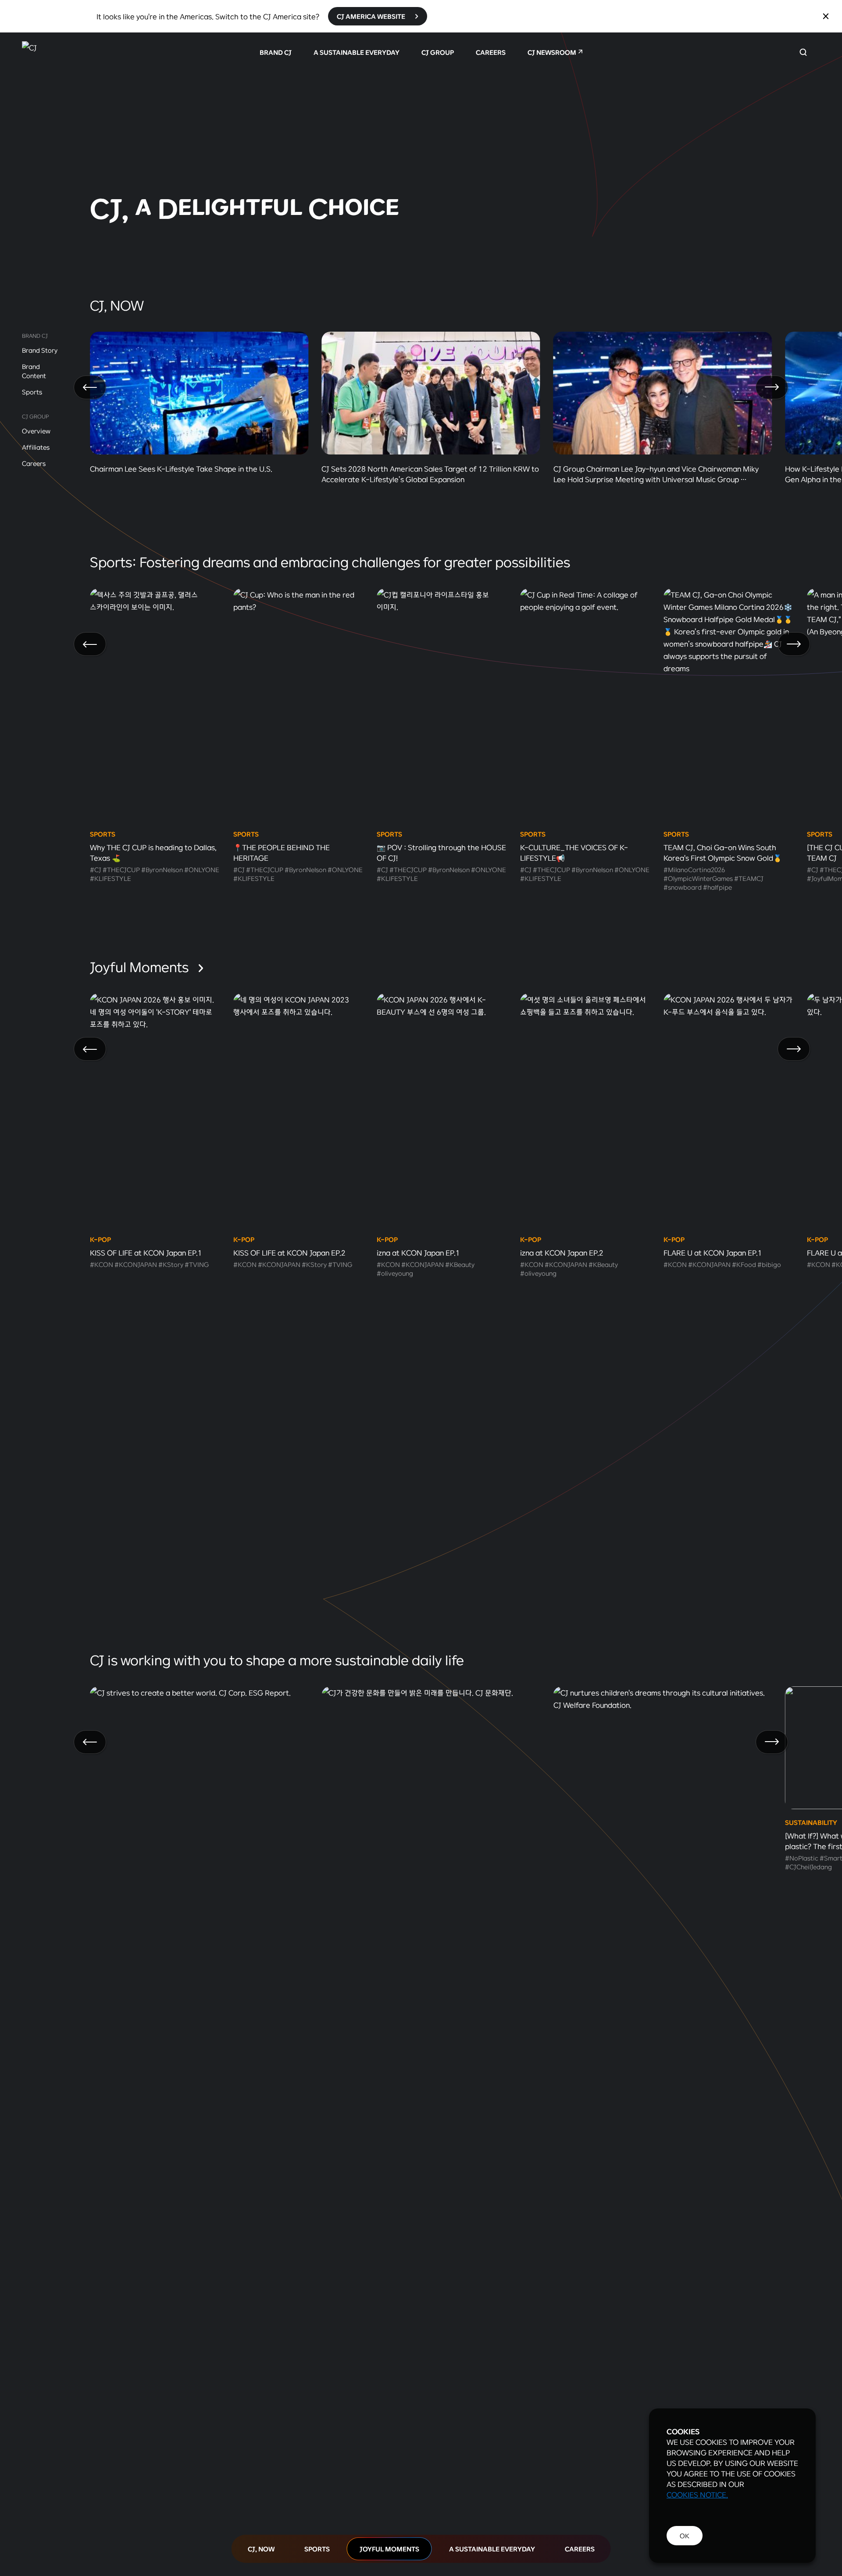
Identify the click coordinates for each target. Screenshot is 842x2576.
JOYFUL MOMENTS (389, 2549)
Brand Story (40, 350)
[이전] (90, 387)
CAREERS (491, 52)
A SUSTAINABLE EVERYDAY (357, 52)
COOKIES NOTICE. (697, 2494)
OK (685, 2536)
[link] (421, 142)
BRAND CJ (276, 52)
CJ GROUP (438, 52)
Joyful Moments (141, 966)
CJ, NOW (261, 2549)
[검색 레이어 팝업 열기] (803, 52)
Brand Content (34, 371)
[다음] (772, 387)
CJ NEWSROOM (552, 52)
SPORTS (317, 2549)
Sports (32, 392)
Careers (34, 463)
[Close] (826, 16)
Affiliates (36, 447)
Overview (36, 431)
